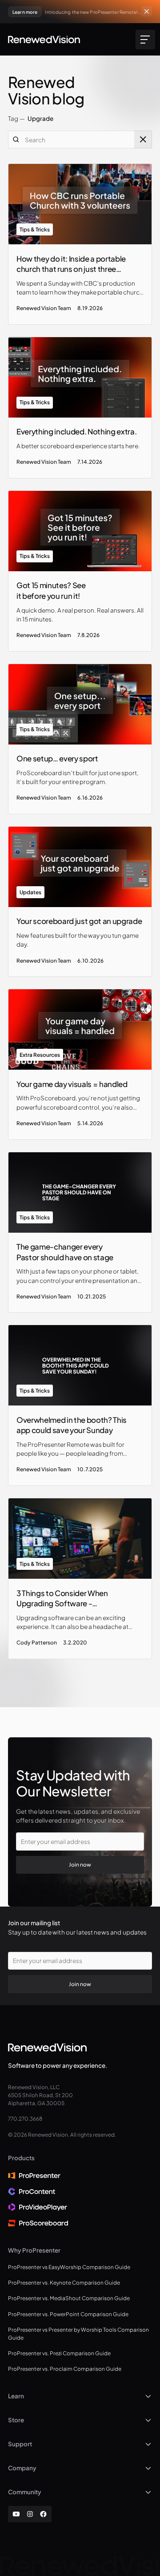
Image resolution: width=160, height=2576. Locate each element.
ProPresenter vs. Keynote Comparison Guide (64, 2283)
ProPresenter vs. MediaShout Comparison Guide (69, 2298)
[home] (44, 40)
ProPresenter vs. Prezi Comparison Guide (59, 2353)
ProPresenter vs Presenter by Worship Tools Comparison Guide (78, 2334)
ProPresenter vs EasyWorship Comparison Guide (69, 2267)
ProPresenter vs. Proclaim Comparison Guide (65, 2369)
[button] (144, 40)
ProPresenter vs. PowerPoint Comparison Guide (68, 2314)
